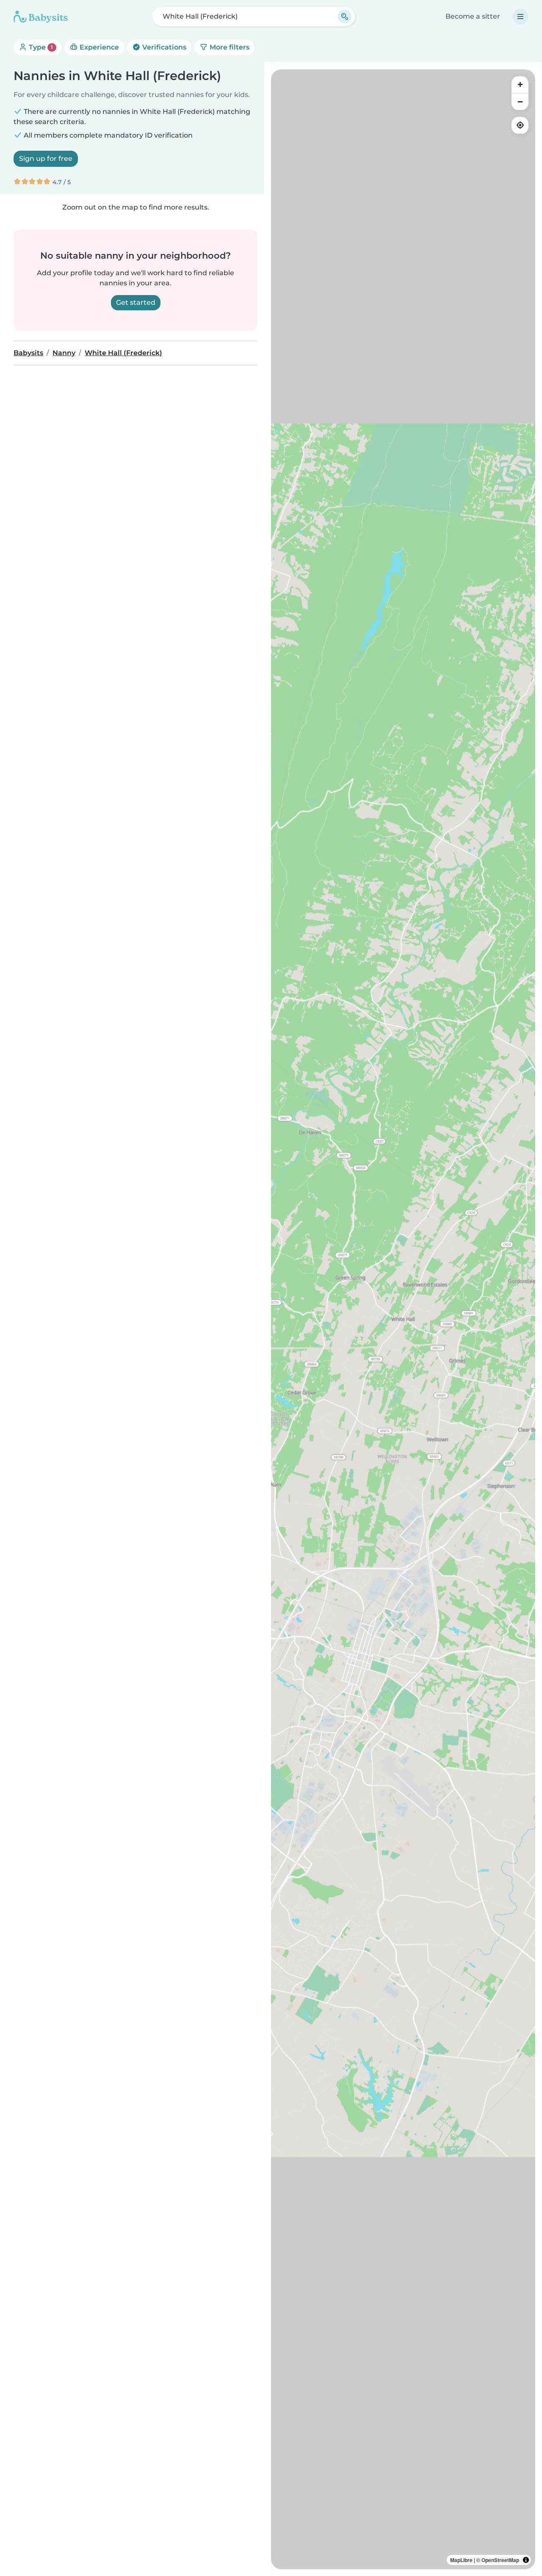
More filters (229, 47)
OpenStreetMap (500, 2560)
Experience (98, 47)
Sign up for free (46, 159)
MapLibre (461, 2560)
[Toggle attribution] (526, 2560)
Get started (136, 302)
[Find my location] (520, 125)
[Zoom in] (520, 85)
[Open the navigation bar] (520, 17)
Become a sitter (473, 16)
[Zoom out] (520, 102)
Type (40, 47)
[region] (403, 1319)
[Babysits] (41, 17)
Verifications (163, 47)
